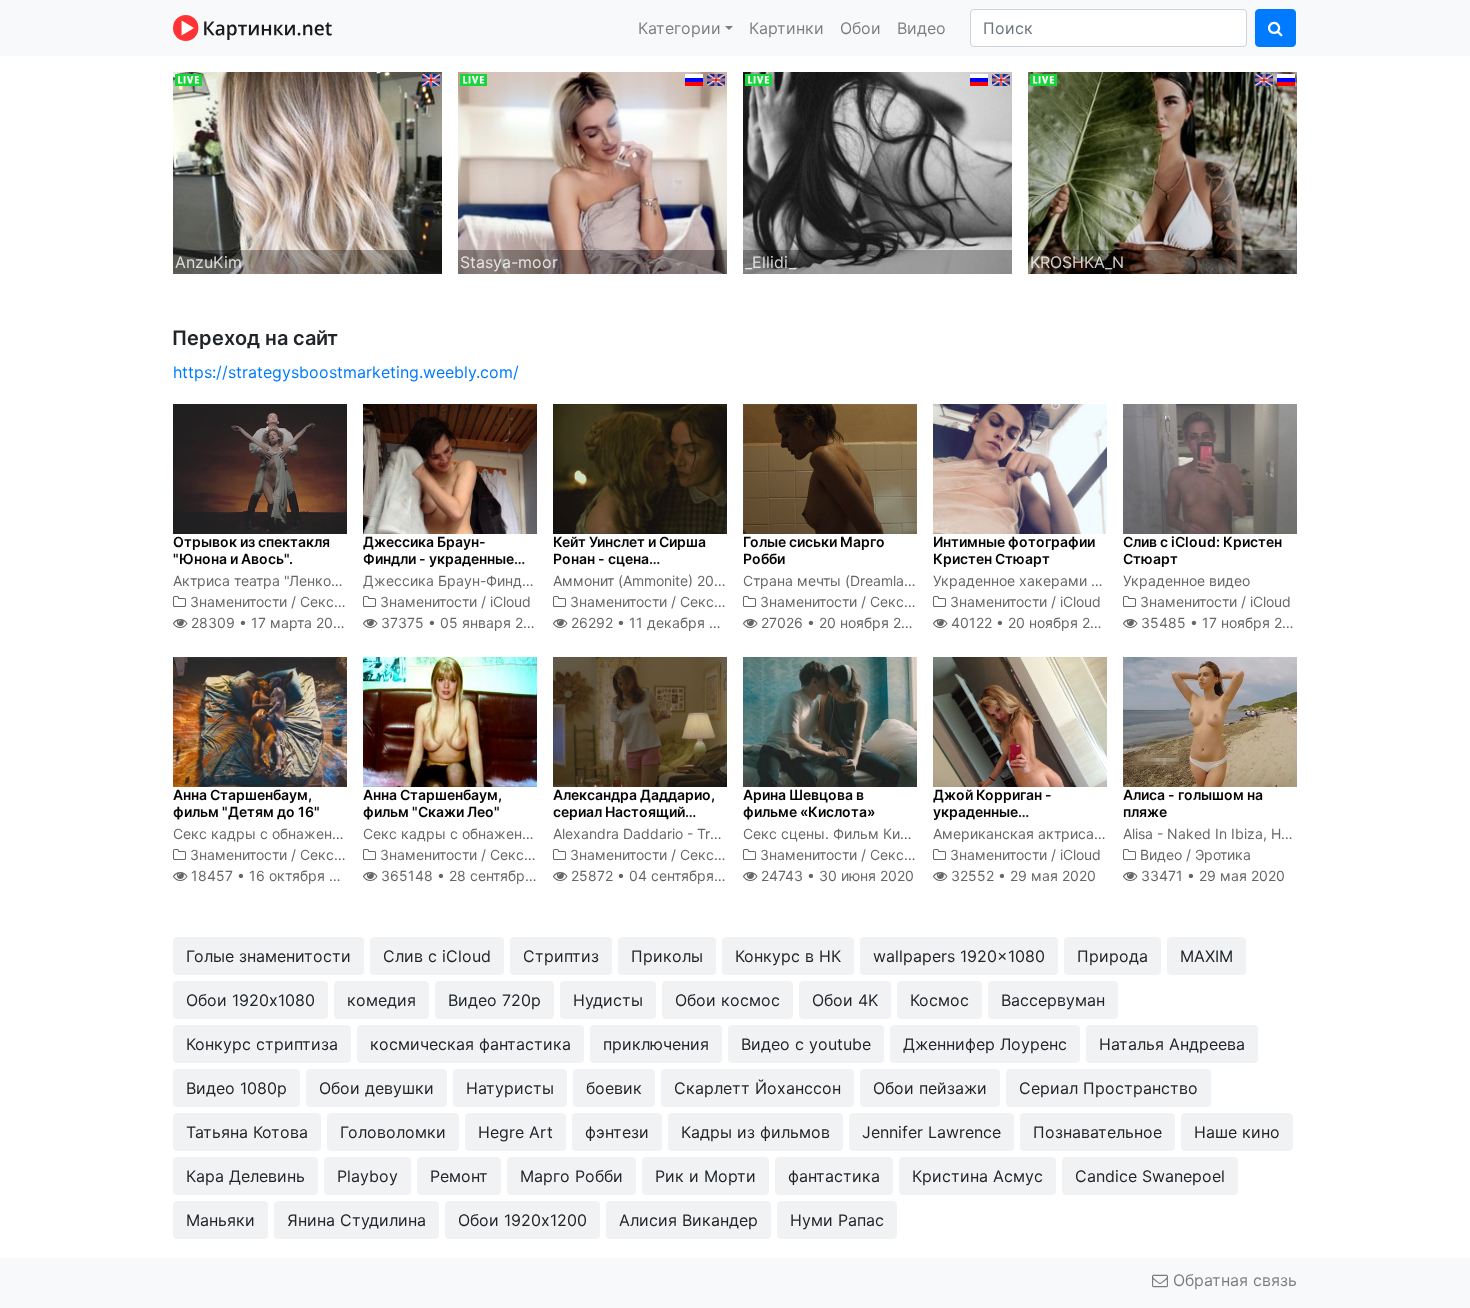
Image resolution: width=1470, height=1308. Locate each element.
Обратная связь (1232, 1280)
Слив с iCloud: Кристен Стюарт (1202, 550)
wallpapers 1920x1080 (959, 956)
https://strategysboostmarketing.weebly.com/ (346, 372)
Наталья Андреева (1172, 1044)
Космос (939, 1000)
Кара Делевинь (245, 1176)
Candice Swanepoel (1150, 1176)
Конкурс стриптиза (262, 1044)
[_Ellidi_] (877, 171)
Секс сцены (341, 601)
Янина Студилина (356, 1220)
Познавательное (1097, 1132)
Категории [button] (679, 28)
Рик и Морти (705, 1176)
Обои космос (727, 1000)
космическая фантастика (470, 1044)
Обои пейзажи (930, 1088)
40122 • (1031, 622)
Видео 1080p (236, 1088)
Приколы (667, 956)
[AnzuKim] (307, 171)
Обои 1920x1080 (250, 1000)
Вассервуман (1053, 1000)
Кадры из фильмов (755, 1132)
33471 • (1211, 875)
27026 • (842, 622)
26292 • (655, 622)
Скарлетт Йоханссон (757, 1088)
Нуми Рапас (837, 1220)
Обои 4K (845, 1000)
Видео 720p (494, 1000)
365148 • (474, 875)
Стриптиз (561, 956)
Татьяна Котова (247, 1132)
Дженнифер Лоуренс (985, 1044)
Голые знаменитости (268, 956)
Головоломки (393, 1132)
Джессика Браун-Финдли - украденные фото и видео (438, 558)
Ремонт (459, 1176)
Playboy (367, 1176)
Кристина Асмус (977, 1176)
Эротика (1223, 854)
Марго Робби (571, 1176)
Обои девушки (376, 1088)
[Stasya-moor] (592, 171)
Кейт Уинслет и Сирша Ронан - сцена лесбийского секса (629, 558)
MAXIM (1206, 956)
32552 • (1021, 875)
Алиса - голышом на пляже (1193, 803)
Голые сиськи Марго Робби (814, 550)
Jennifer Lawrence (931, 1132)
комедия (381, 1000)
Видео (921, 28)
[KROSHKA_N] (1162, 171)
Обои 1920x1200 (522, 1220)
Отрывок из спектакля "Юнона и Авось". (251, 550)
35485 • (1222, 622)
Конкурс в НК (788, 956)
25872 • (659, 875)
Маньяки (220, 1220)
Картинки (786, 28)
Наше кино (1237, 1132)
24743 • (835, 875)
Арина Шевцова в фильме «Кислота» (809, 803)
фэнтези (617, 1132)
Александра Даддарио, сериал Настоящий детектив (634, 811)
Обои (860, 28)
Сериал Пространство (1108, 1088)
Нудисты (608, 1000)
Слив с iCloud (437, 956)
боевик (614, 1088)
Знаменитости (238, 601)
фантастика (834, 1176)
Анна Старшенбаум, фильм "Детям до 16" (246, 803)
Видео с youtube (806, 1044)
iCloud (510, 601)
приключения (656, 1044)
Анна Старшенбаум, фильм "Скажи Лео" (432, 803)
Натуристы (510, 1088)
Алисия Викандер (688, 1220)
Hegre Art (515, 1132)
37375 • (462, 622)
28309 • (267, 622)
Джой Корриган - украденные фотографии (992, 811)
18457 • (275, 875)
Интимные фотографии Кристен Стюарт (1014, 550)
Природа (1112, 956)
